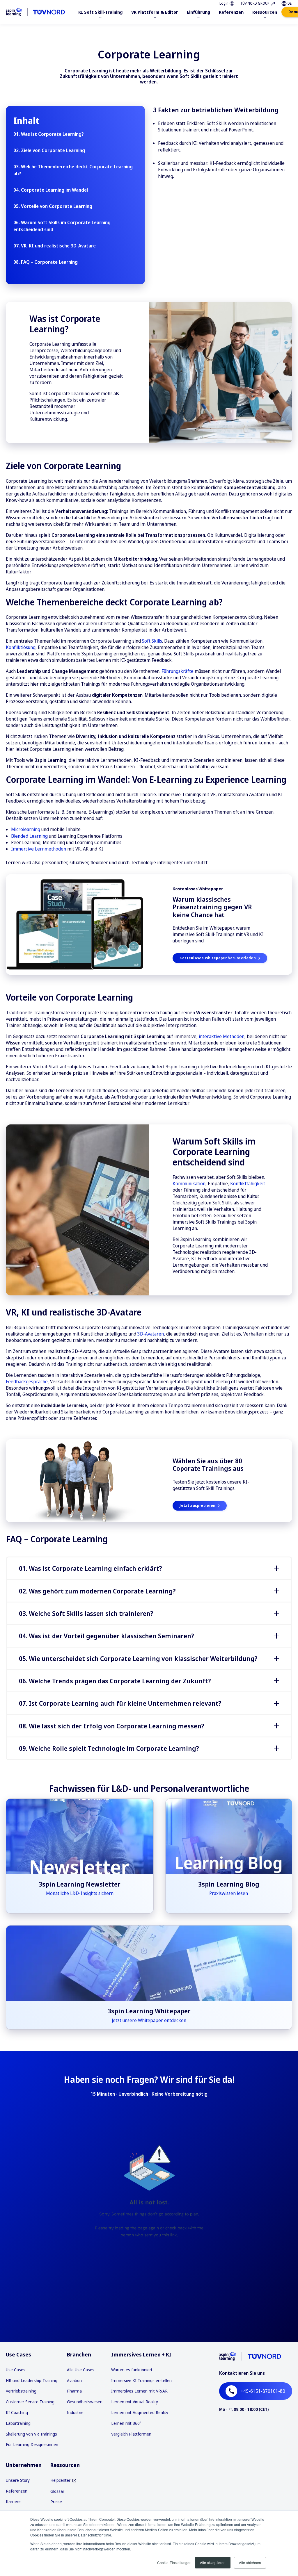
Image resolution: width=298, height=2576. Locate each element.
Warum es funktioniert (132, 2370)
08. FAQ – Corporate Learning (46, 262)
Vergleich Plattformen (131, 2434)
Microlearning (26, 829)
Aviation (74, 2380)
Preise (56, 2502)
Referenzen (17, 2491)
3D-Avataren (151, 1334)
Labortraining (18, 2423)
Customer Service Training (30, 2402)
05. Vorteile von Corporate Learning (53, 206)
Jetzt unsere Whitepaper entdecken (149, 2020)
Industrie (75, 2412)
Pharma (74, 2391)
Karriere (13, 2501)
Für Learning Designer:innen (32, 2444)
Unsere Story (18, 2480)
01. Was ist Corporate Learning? (49, 134)
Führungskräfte (178, 671)
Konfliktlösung (21, 647)
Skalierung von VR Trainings (31, 2434)
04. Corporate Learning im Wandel (51, 190)
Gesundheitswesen (85, 2402)
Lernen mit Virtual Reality (135, 2402)
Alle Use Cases (81, 2370)
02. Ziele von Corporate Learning (49, 150)
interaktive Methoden (222, 1036)
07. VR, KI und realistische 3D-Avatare (55, 246)
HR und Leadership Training (32, 2380)
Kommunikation (189, 1183)
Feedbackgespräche (27, 1381)
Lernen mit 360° (126, 2423)
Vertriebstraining (21, 2391)
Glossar (57, 2491)
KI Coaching (17, 2412)
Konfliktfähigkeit (248, 1183)
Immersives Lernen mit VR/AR (139, 2391)
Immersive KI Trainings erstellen (141, 2380)
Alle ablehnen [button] (250, 2562)
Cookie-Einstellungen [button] (174, 2562)
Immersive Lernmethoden (39, 849)
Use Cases (16, 2370)
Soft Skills (152, 641)
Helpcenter (60, 2480)
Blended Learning (30, 836)
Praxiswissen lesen (229, 1893)
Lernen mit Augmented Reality (140, 2412)
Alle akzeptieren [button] (213, 2562)
